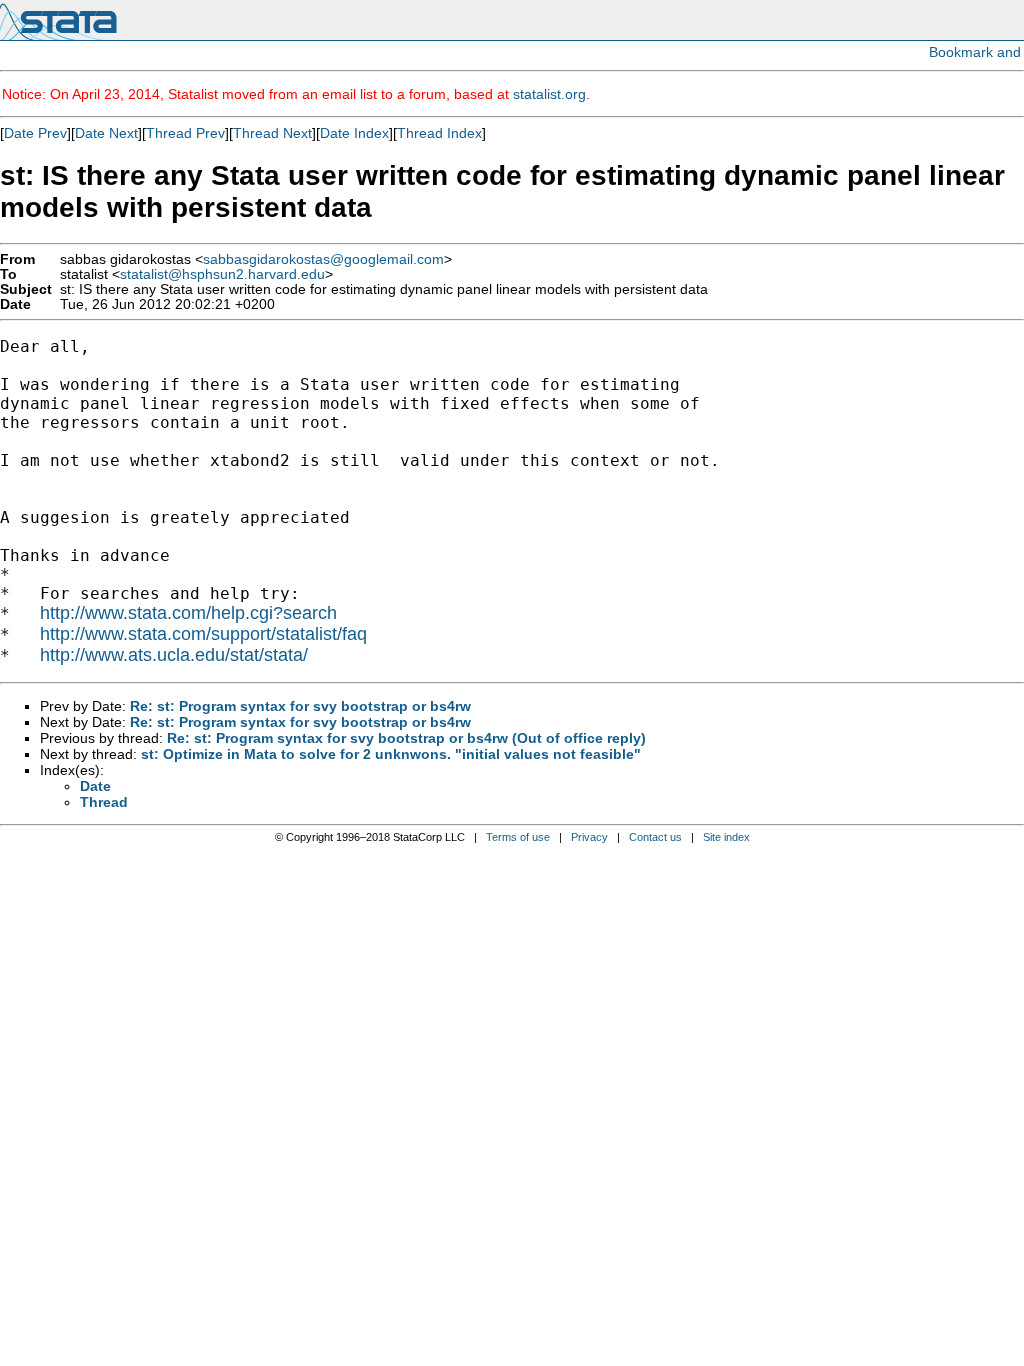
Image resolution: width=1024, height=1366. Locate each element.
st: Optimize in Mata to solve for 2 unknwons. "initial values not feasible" (391, 754)
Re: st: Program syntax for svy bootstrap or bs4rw (300, 706)
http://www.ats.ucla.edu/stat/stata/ (174, 655)
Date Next (106, 133)
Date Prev (35, 133)
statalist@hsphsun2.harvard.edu (222, 274)
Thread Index (439, 133)
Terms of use (518, 837)
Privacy (589, 837)
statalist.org (549, 94)
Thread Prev (185, 133)
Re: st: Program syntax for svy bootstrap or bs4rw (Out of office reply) (406, 738)
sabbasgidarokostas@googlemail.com (323, 259)
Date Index (354, 133)
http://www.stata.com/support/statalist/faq (203, 634)
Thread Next (272, 133)
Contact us (655, 837)
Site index (726, 837)
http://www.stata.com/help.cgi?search (188, 613)
